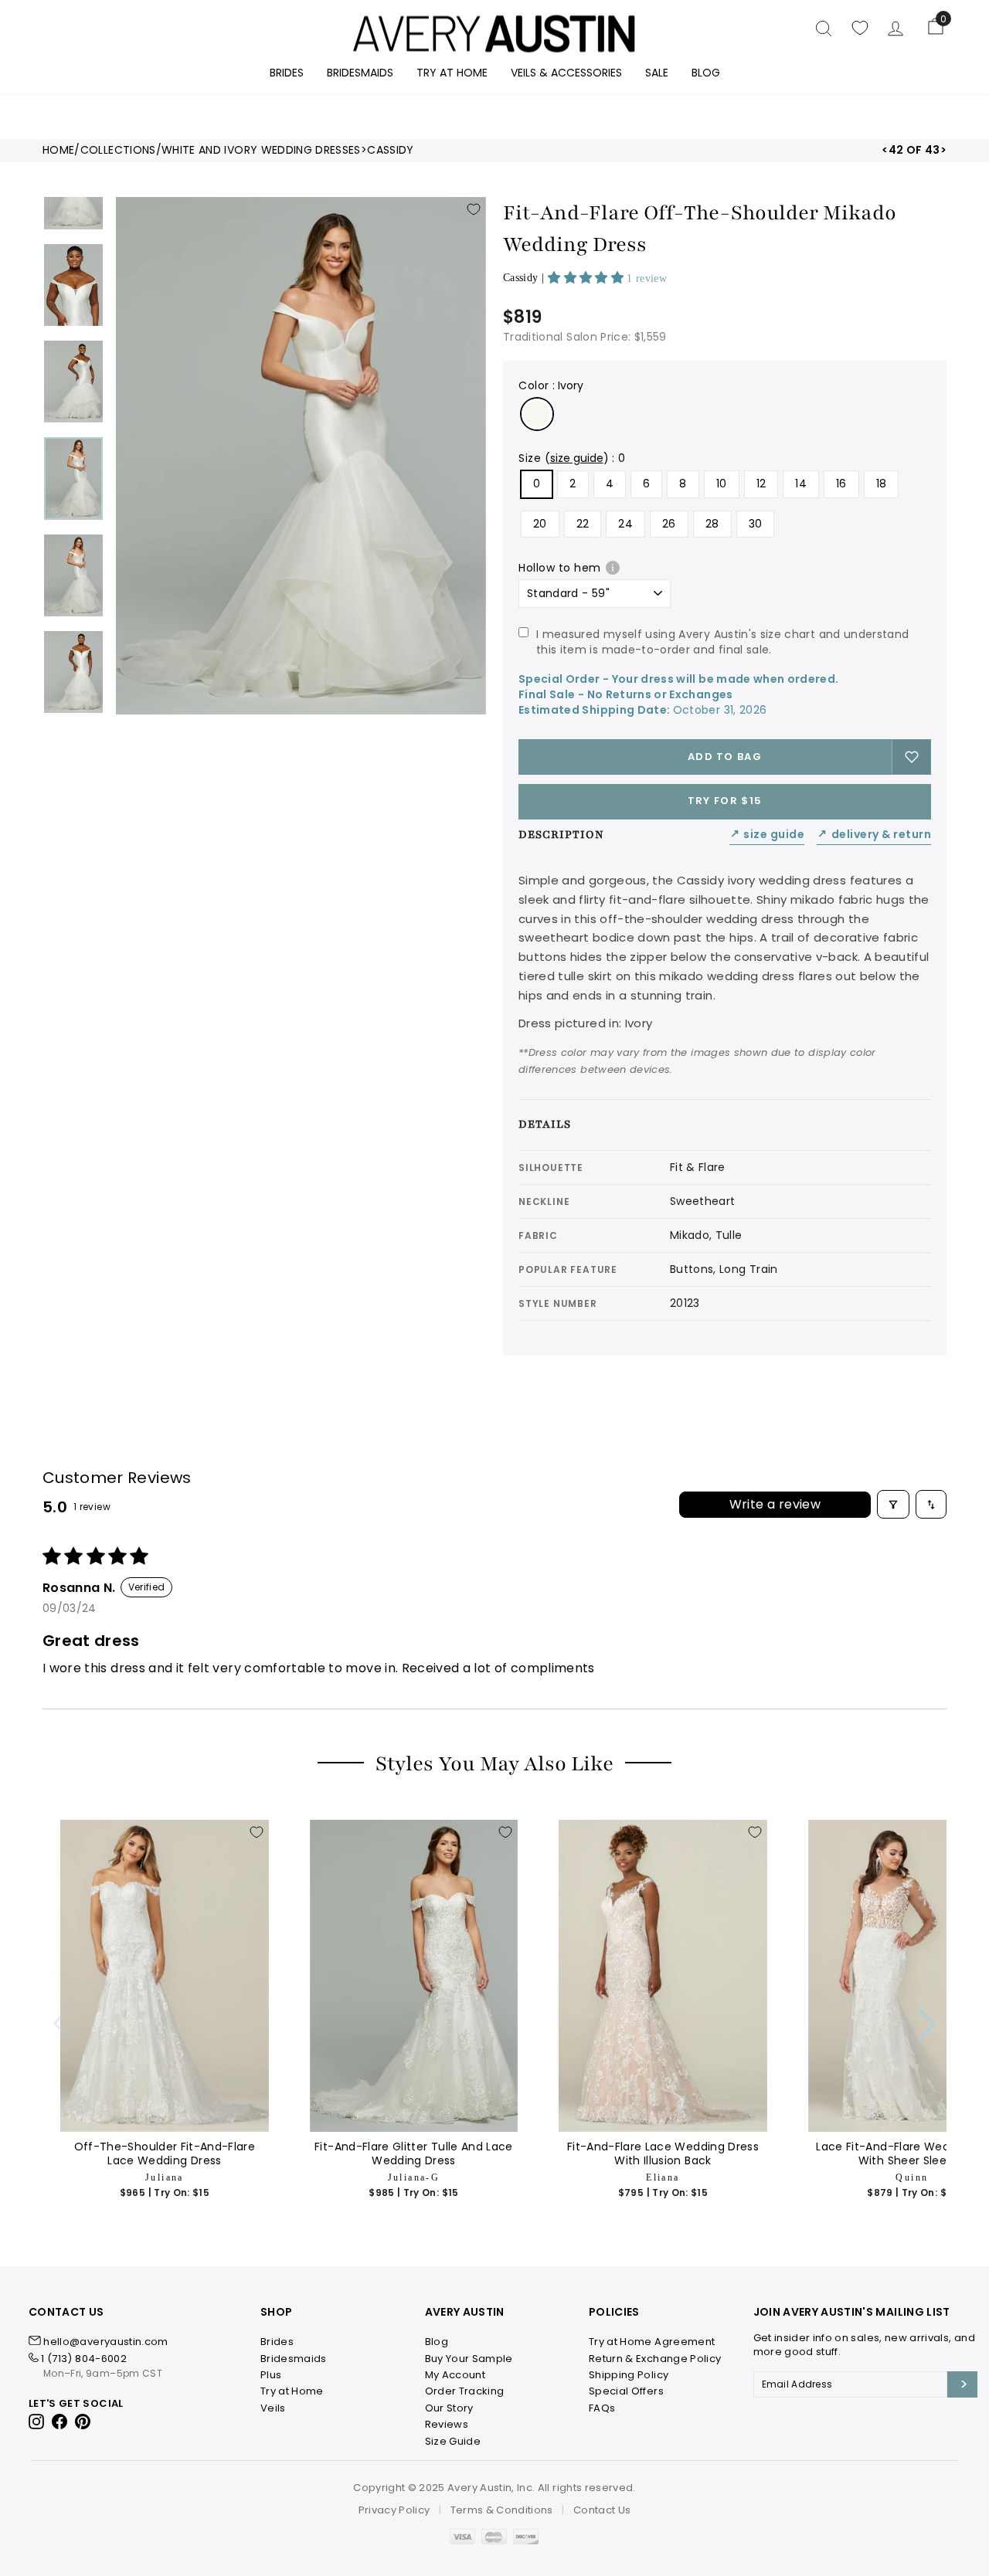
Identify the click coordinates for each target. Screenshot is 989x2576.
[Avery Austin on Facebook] (60, 2421)
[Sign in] (896, 28)
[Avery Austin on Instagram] (37, 2421)
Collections (118, 150)
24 (625, 524)
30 (756, 524)
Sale (657, 73)
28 (712, 524)
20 (540, 524)
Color (551, 385)
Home (58, 150)
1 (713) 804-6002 (84, 2359)
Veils (273, 2408)
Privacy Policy (394, 2510)
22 (583, 524)
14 (801, 484)
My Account (455, 2375)
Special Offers (626, 2391)
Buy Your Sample (469, 2359)
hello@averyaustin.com (105, 2342)
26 (669, 524)
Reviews (447, 2424)
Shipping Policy (629, 2375)
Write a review (775, 1504)
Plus (271, 2375)
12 (761, 484)
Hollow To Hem (560, 568)
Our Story (449, 2408)
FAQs (602, 2408)
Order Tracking (465, 2391)
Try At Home (452, 73)
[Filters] (893, 1504)
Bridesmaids (360, 73)
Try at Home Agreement (652, 2342)
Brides (287, 73)
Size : (572, 458)
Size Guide (767, 835)
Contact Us (602, 2510)
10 (722, 484)
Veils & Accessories (566, 73)
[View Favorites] (860, 28)
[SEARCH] (824, 28)
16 (841, 484)
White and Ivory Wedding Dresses (261, 150)
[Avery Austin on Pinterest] (83, 2421)
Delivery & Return (874, 835)
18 (882, 484)
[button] (587, 278)
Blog (706, 73)
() (577, 458)
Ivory (537, 414)
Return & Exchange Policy (655, 2359)
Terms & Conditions (502, 2510)
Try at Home (292, 2391)
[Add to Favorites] (474, 209)
